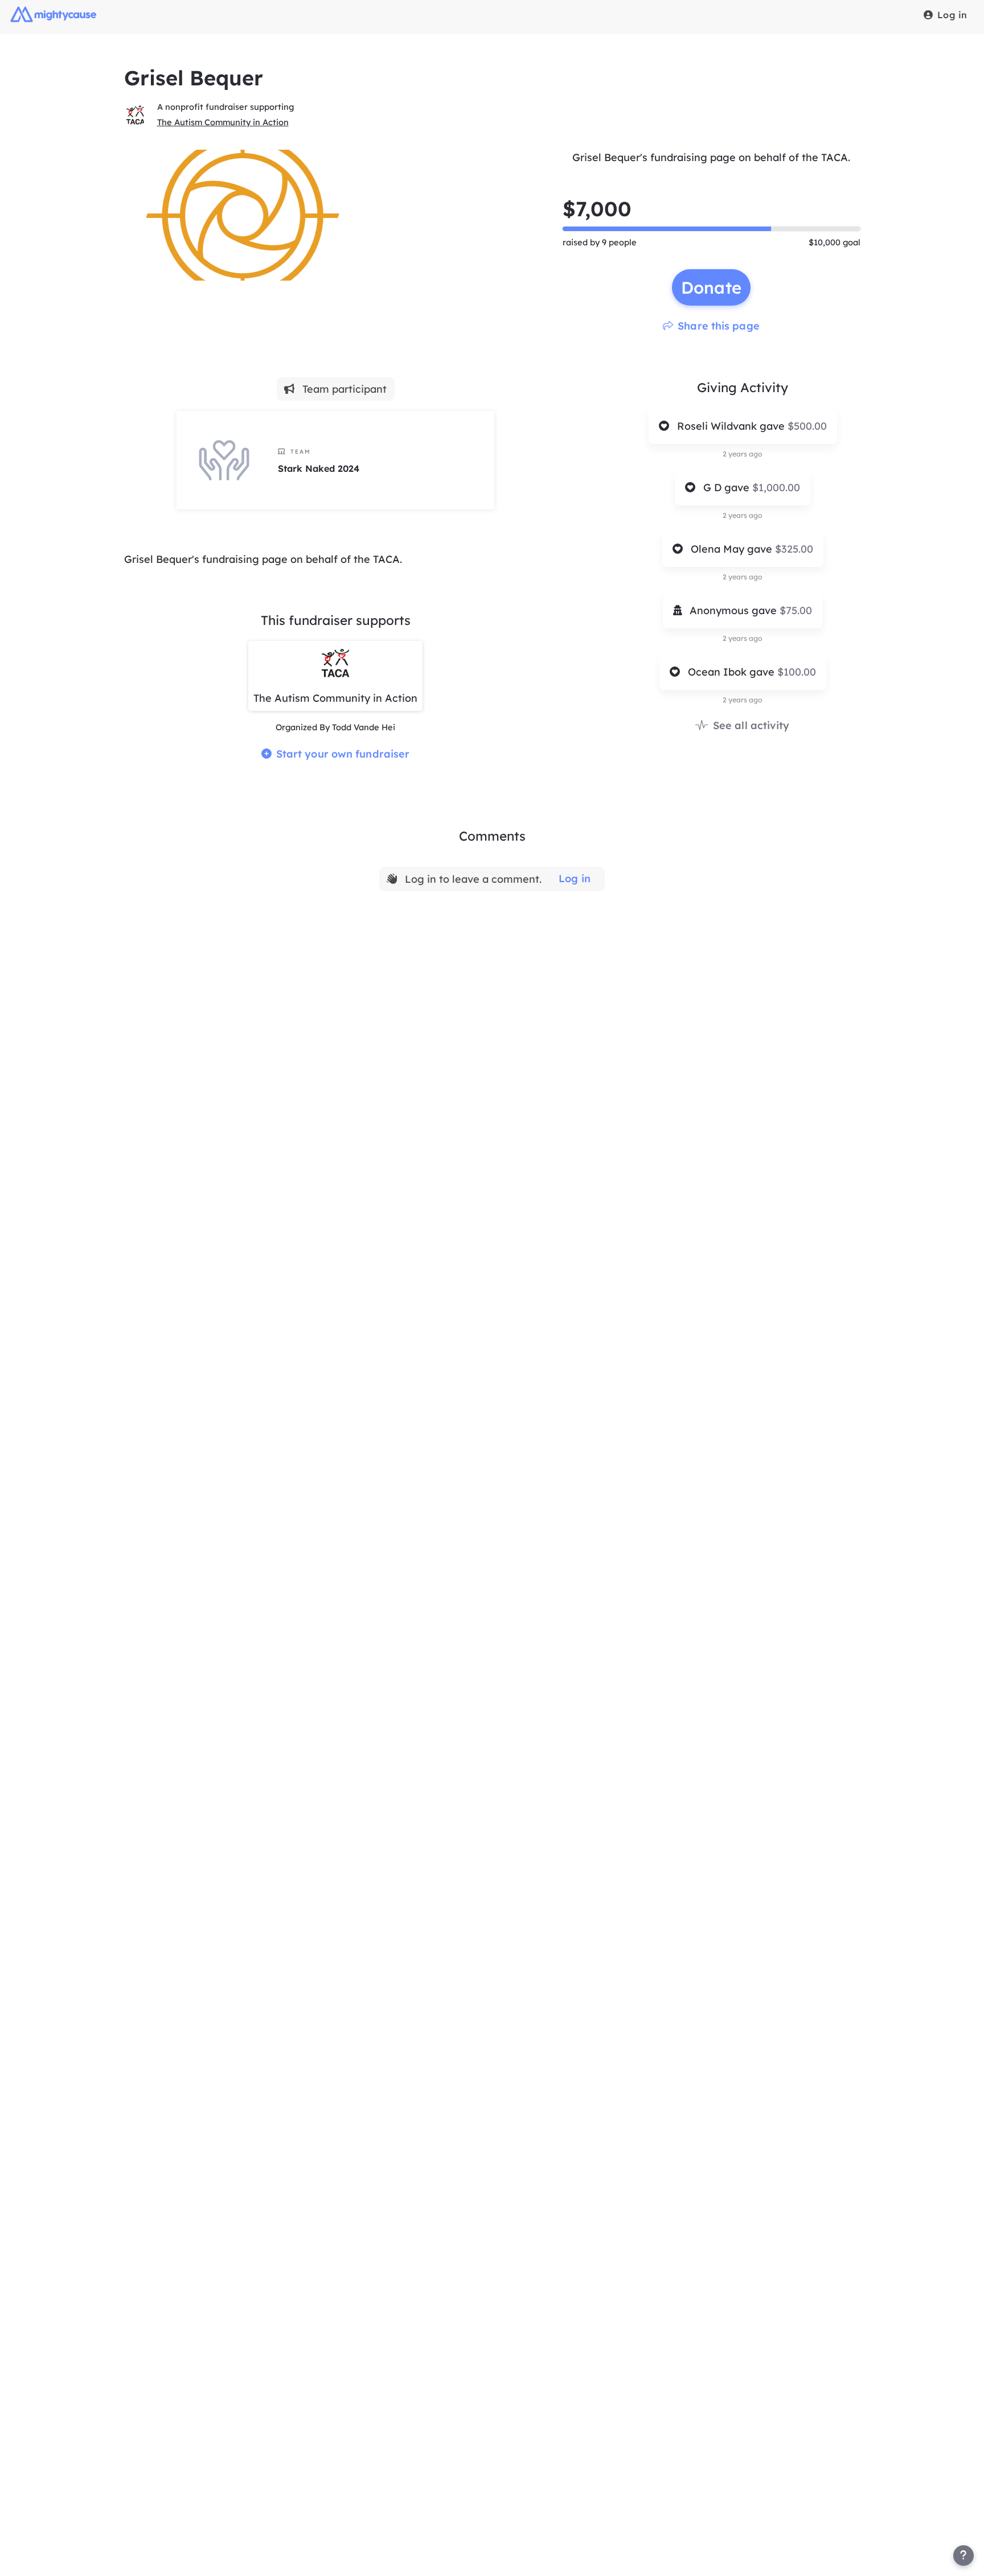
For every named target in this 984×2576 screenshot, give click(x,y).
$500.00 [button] (807, 426)
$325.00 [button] (794, 549)
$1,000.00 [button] (776, 487)
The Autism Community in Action (223, 122)
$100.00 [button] (797, 672)
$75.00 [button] (796, 610)
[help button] (963, 2556)
